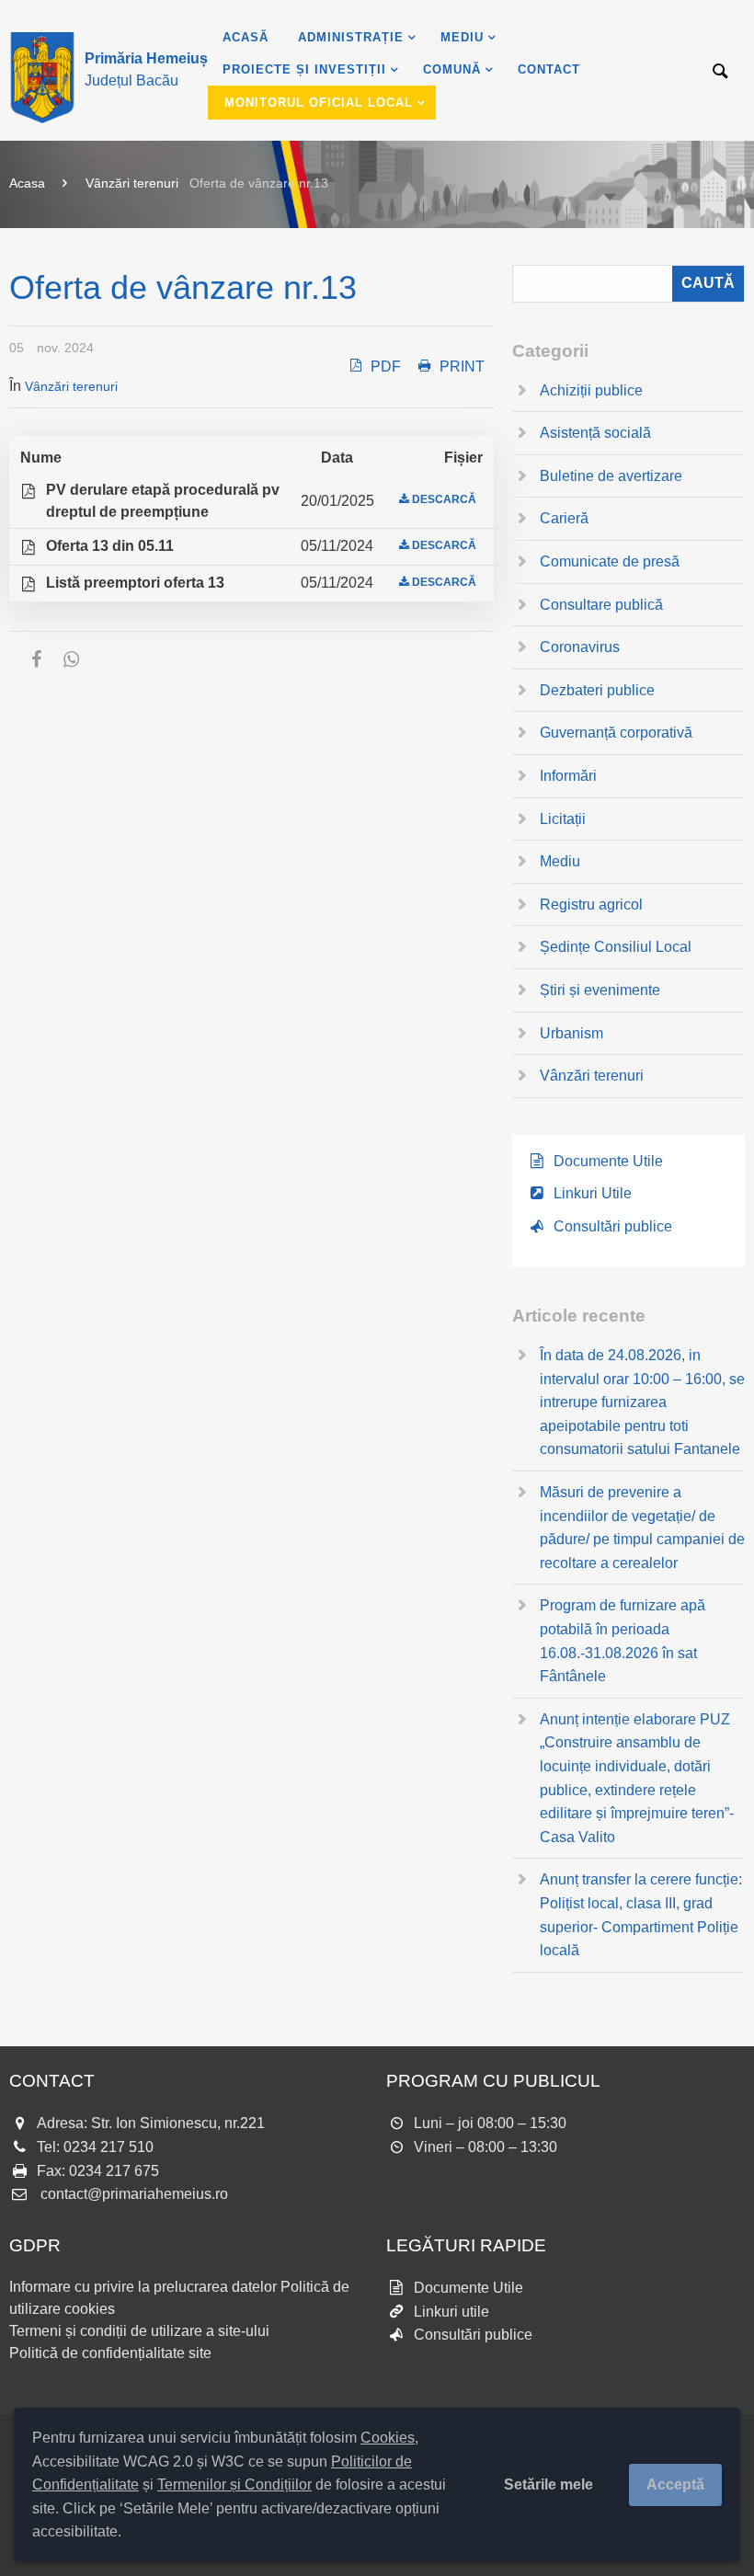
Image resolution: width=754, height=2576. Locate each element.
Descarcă (444, 499)
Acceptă (675, 2484)
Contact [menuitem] (549, 69)
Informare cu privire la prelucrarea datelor (143, 2287)
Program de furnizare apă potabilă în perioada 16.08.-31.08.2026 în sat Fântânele (623, 1641)
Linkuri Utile (593, 1193)
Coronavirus (580, 647)
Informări (568, 776)
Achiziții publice (591, 390)
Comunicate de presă (610, 561)
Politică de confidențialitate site (110, 2353)
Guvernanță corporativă (616, 733)
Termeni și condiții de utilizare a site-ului (139, 2331)
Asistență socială (595, 433)
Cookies (388, 2438)
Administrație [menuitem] (351, 37)
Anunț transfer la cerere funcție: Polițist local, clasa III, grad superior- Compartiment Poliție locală (641, 1915)
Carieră (564, 518)
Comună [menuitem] (452, 69)
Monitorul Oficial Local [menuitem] (319, 103)
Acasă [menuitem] (246, 37)
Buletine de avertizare (611, 476)
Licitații (563, 819)
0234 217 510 (109, 2147)
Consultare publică (601, 605)
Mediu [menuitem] (462, 37)
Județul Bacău (146, 69)
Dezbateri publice (597, 690)
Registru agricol (591, 904)
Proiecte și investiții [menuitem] (304, 69)
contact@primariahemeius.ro (134, 2194)
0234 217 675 (114, 2171)
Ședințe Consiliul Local (616, 947)
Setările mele (548, 2484)
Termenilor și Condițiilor (234, 2484)
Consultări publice (613, 1226)
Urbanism (571, 1033)
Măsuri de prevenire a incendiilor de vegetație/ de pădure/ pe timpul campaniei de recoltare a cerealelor (642, 1528)
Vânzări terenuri (132, 183)
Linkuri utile (451, 2312)
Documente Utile (608, 1161)
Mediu (560, 861)
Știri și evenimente (600, 990)
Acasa (27, 183)
